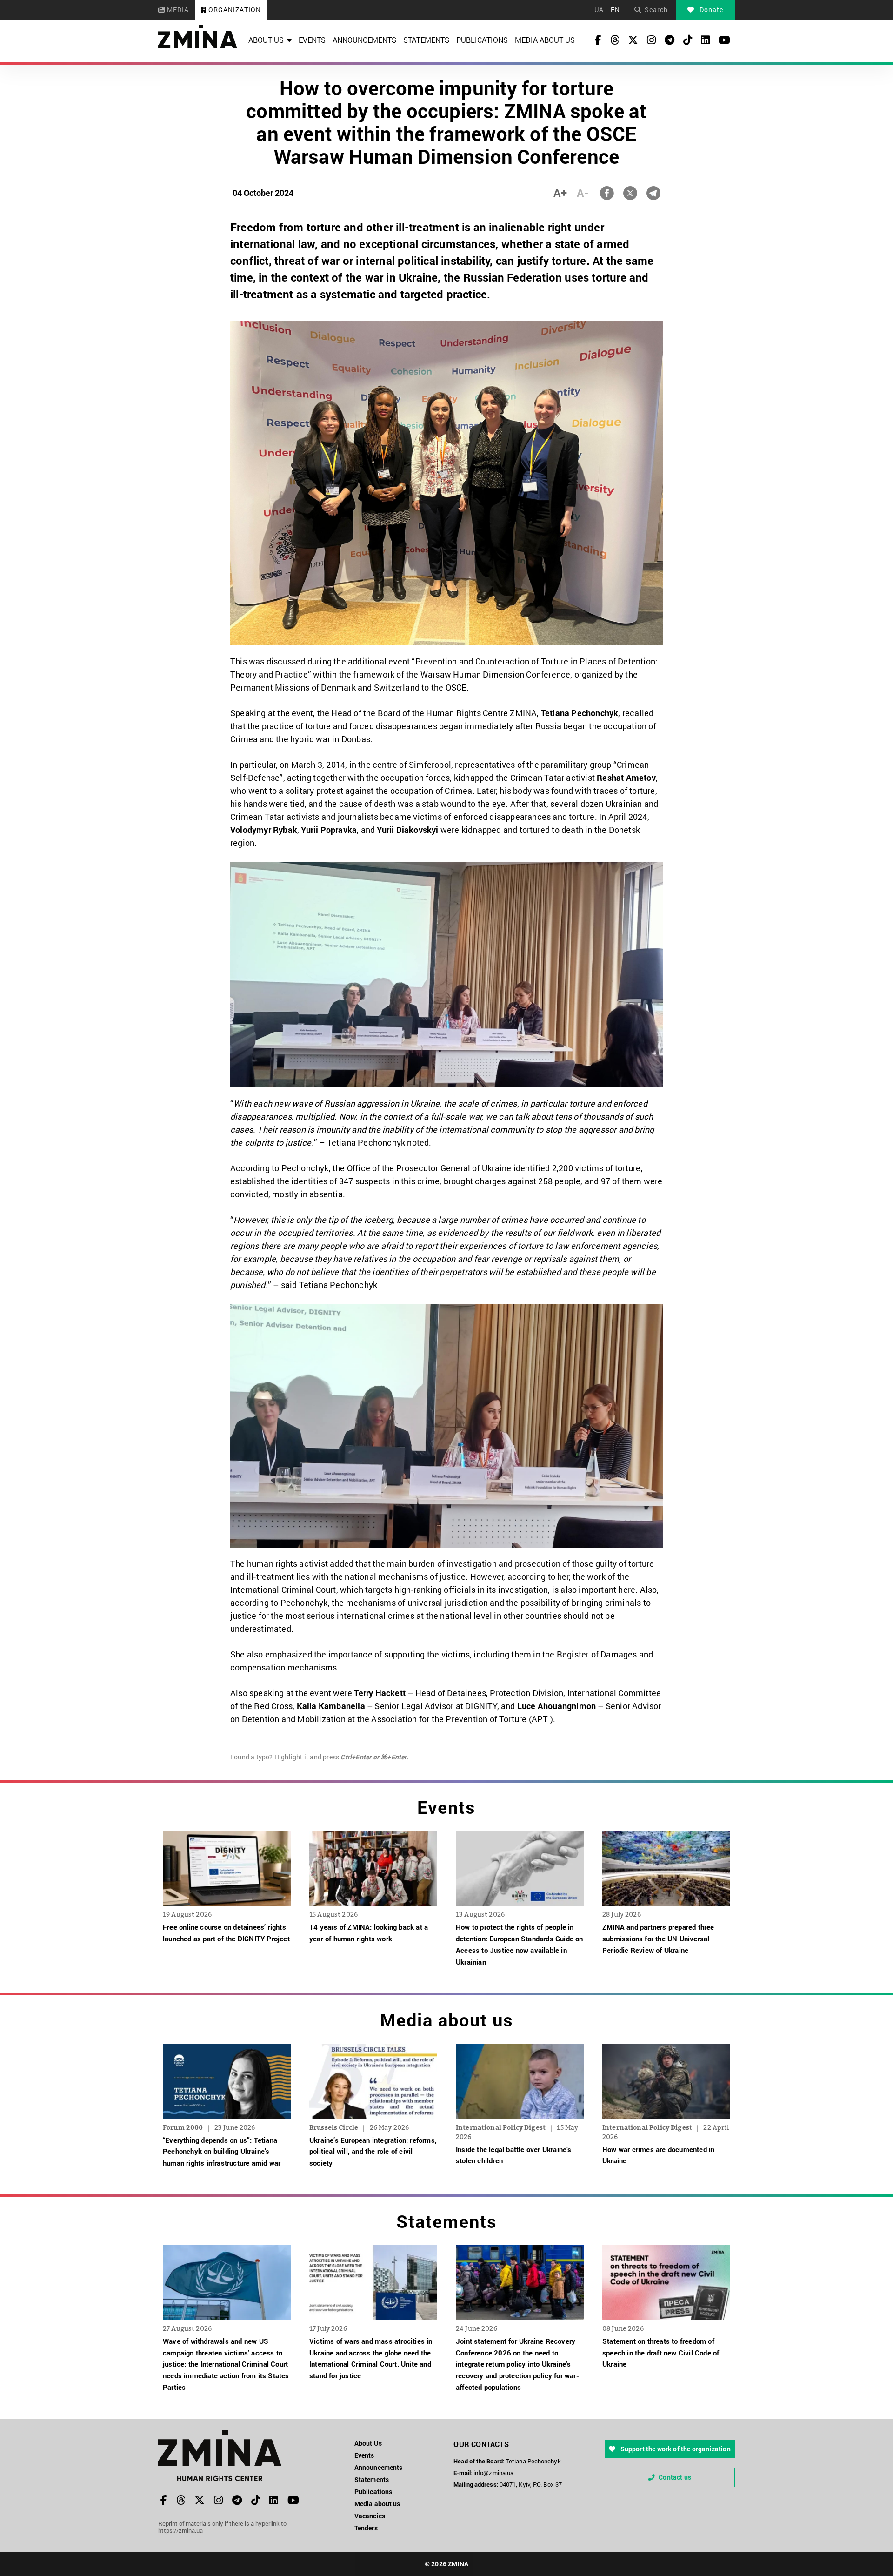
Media (177, 10)
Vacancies (370, 2516)
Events (312, 40)
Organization (234, 10)
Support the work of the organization (674, 2449)
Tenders (366, 2528)
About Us (368, 2443)
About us (266, 40)
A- (583, 193)
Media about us (545, 40)
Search (656, 10)
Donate (710, 10)
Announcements (364, 40)
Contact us (675, 2477)
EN (615, 10)
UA (599, 10)
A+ (560, 193)
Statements (426, 40)
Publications (482, 40)
